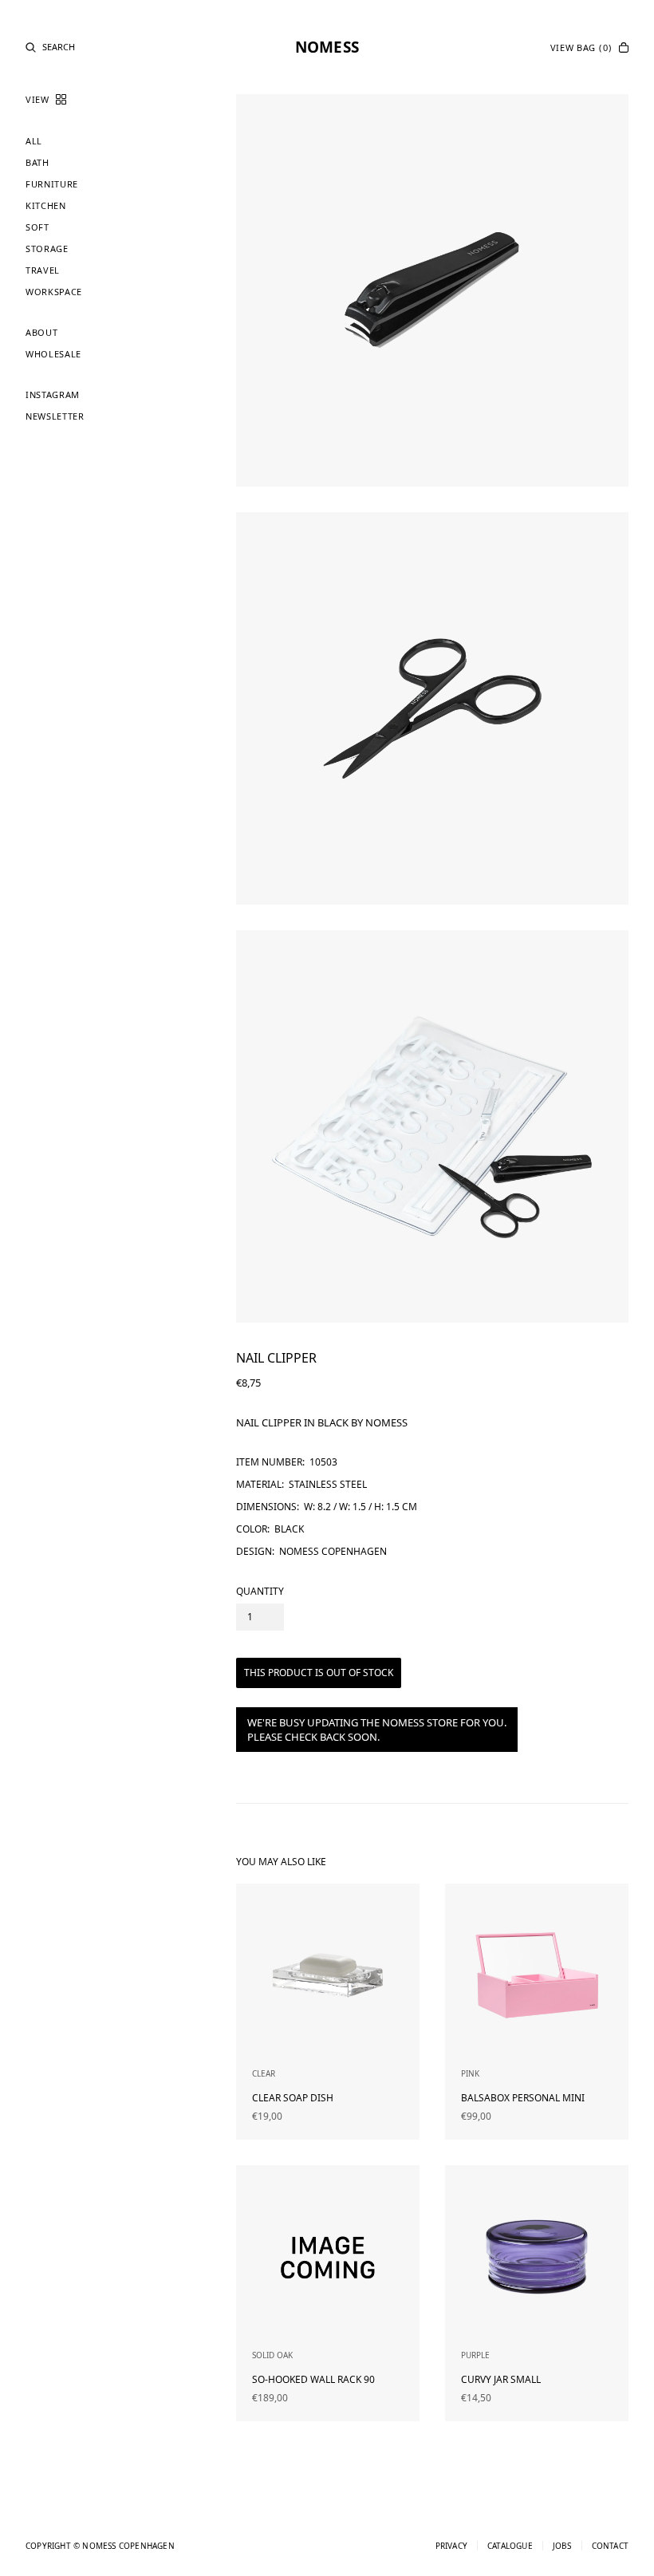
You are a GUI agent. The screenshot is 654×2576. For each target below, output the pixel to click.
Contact (610, 2546)
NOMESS (327, 47)
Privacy (451, 2546)
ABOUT (41, 332)
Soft (37, 227)
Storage (47, 249)
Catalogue (510, 2546)
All (34, 141)
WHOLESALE (53, 354)
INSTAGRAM (53, 394)
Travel (43, 270)
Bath (37, 162)
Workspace (54, 292)
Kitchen (46, 205)
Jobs (562, 2546)
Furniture (52, 184)
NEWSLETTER (55, 416)
